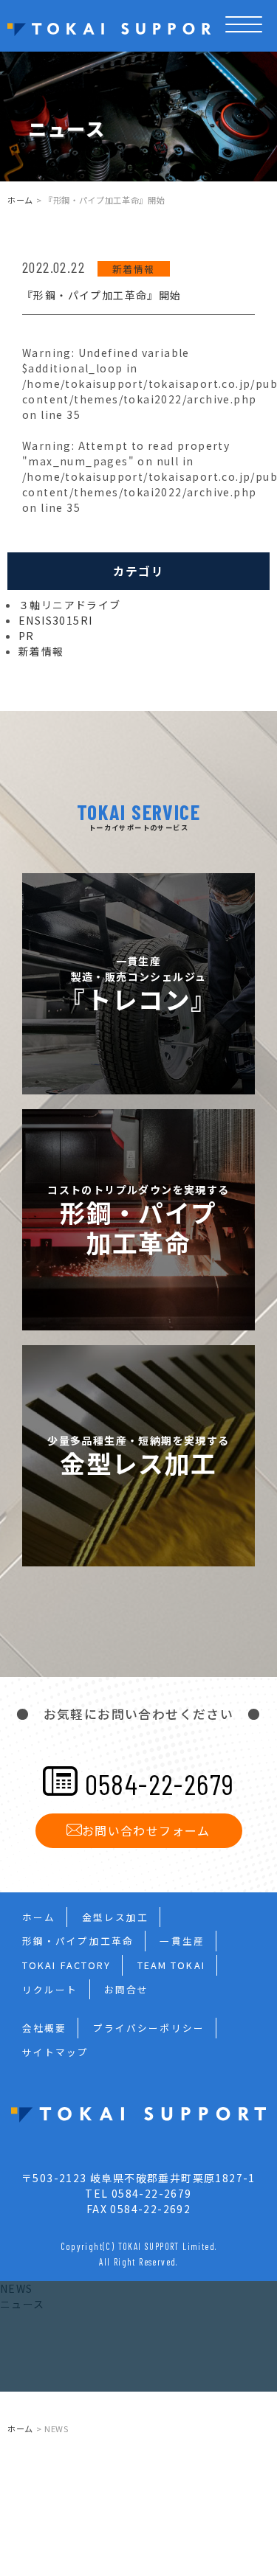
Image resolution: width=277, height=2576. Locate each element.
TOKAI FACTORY (66, 1965)
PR (27, 636)
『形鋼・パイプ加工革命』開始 (102, 295)
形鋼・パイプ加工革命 (78, 1941)
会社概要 (44, 2028)
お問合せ (126, 1989)
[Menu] (244, 42)
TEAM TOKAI (171, 1965)
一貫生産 (182, 1941)
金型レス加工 (116, 1917)
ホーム (20, 200)
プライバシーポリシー (149, 2028)
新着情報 (134, 269)
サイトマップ (56, 2052)
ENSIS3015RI (55, 620)
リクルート (50, 1989)
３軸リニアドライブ (70, 605)
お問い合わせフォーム (146, 1830)
